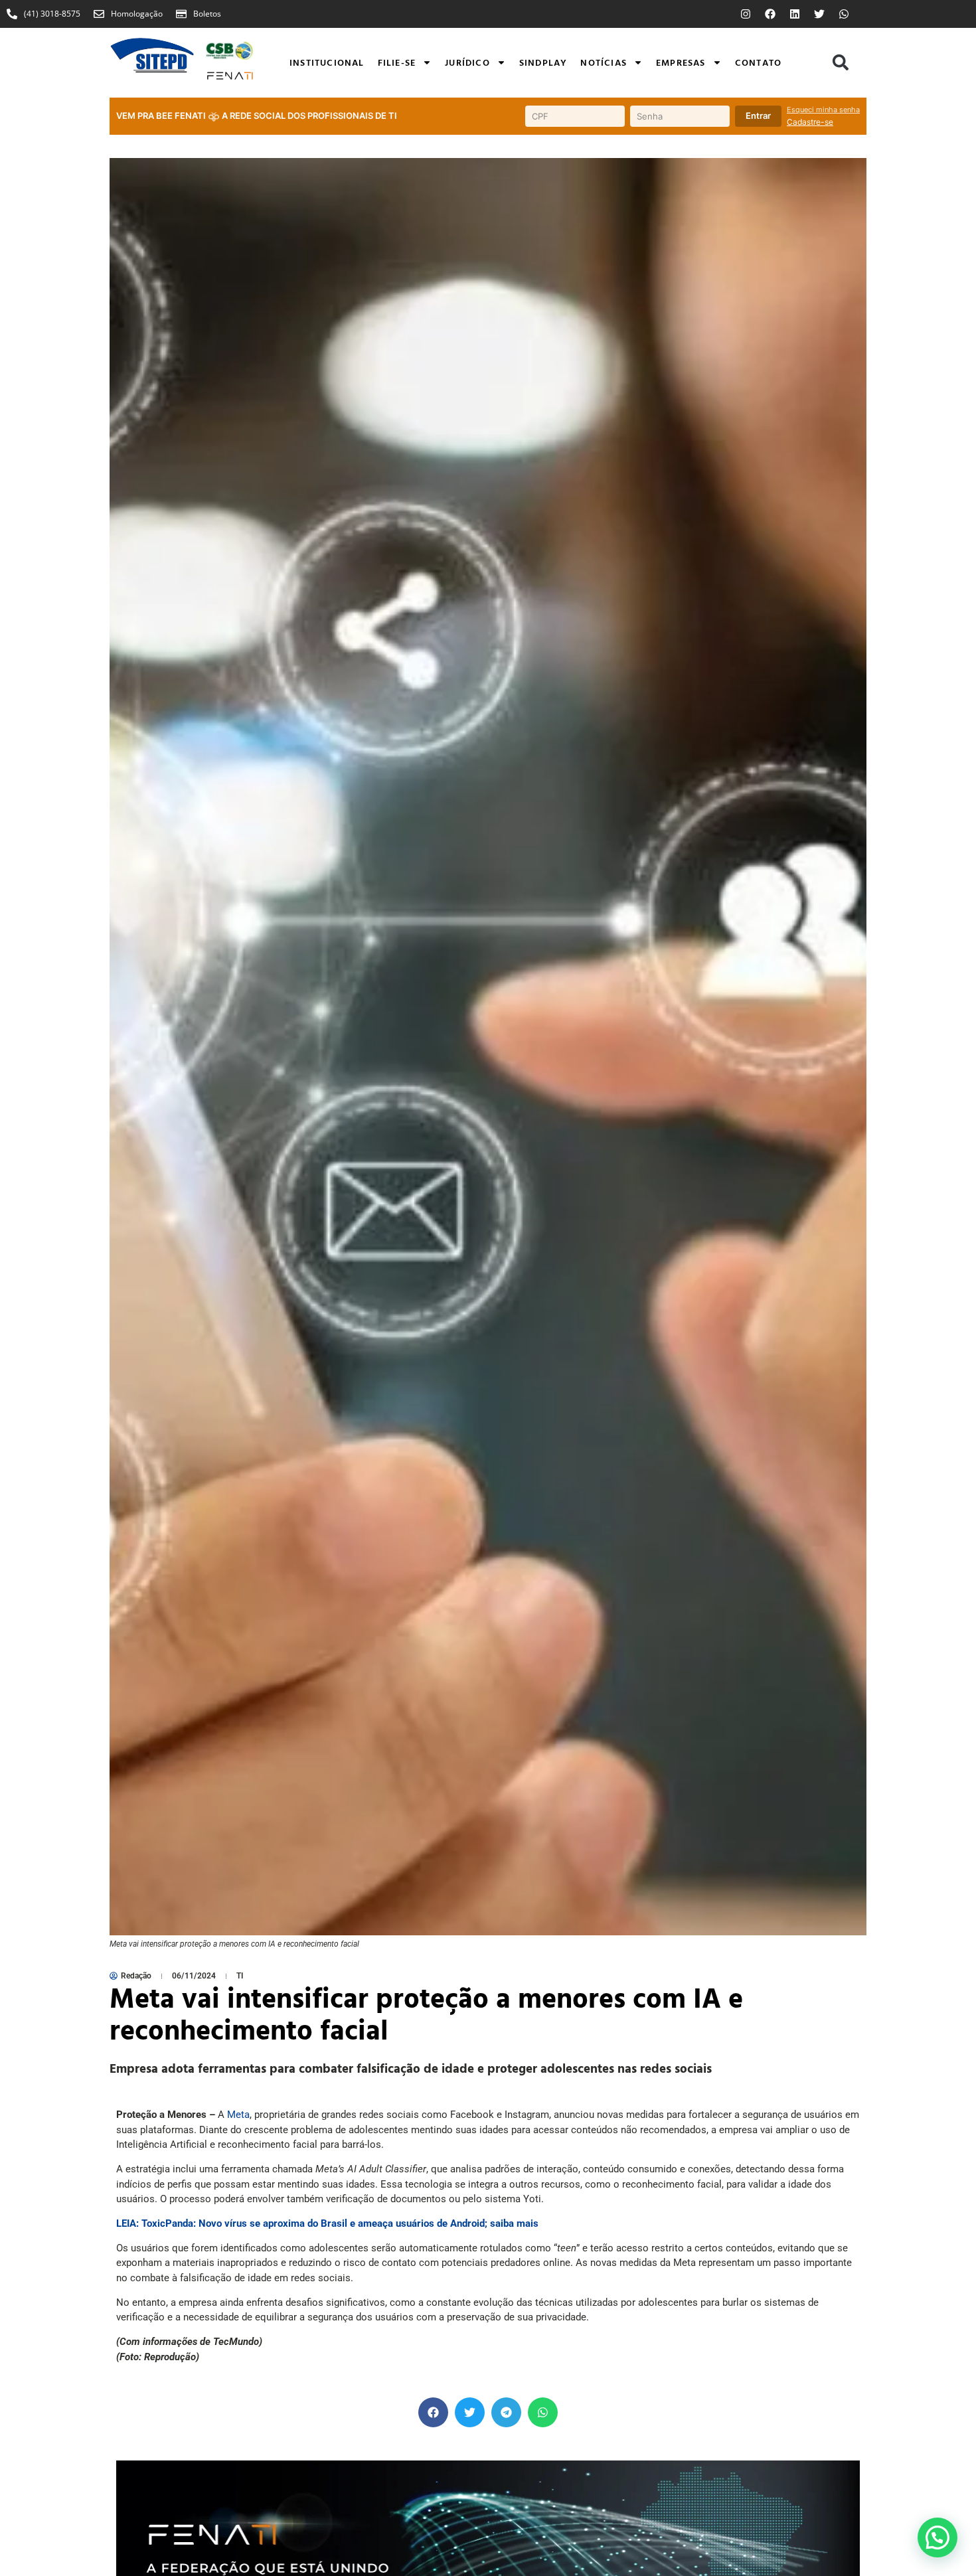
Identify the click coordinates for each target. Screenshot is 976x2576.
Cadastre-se (810, 122)
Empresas (681, 62)
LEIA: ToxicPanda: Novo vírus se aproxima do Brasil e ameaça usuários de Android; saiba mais (327, 2223)
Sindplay (543, 62)
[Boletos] (181, 14)
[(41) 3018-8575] (12, 14)
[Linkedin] (795, 14)
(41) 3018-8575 (52, 14)
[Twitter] (819, 14)
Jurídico (467, 62)
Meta (238, 2115)
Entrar (758, 116)
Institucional (327, 62)
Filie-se (397, 62)
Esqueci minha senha (823, 110)
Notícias (604, 62)
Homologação (137, 14)
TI (240, 1976)
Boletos (207, 14)
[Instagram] (746, 14)
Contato (758, 62)
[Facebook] (770, 14)
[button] (841, 62)
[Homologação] (99, 14)
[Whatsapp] (844, 14)
